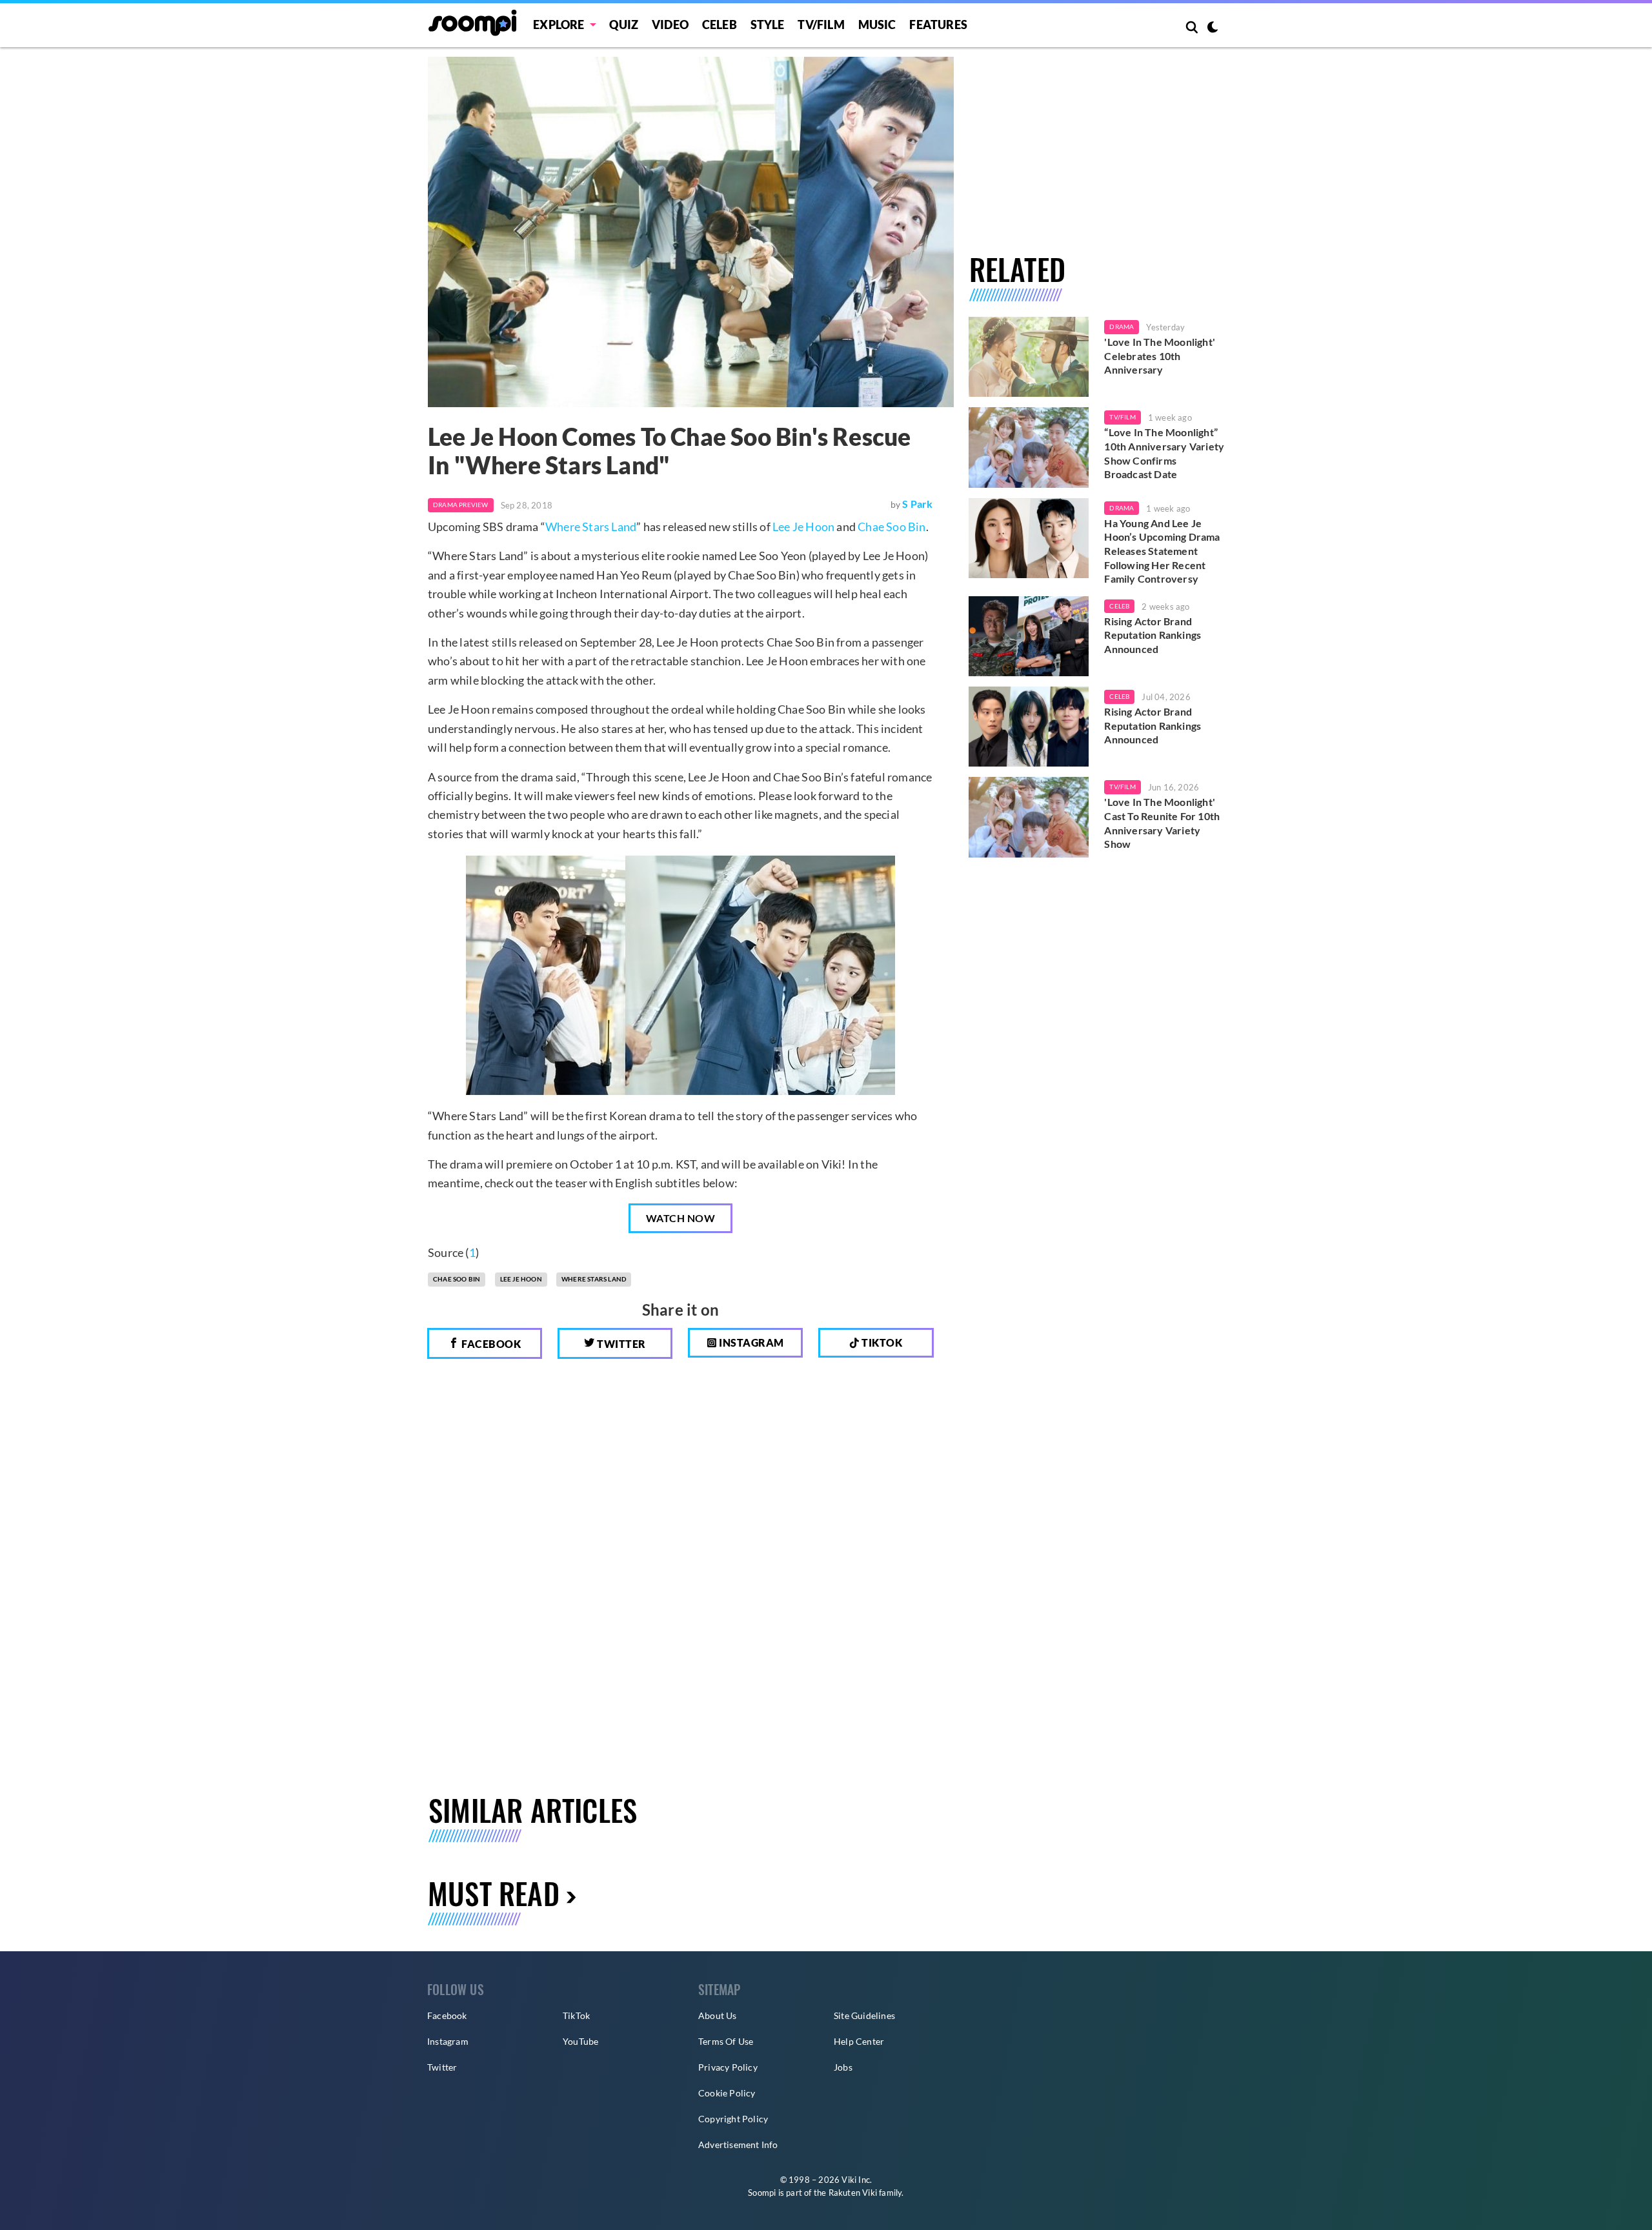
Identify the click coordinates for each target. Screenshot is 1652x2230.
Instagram (750, 1342)
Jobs (843, 2067)
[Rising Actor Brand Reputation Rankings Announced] (1029, 636)
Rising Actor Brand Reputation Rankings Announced (1153, 635)
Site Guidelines (864, 2015)
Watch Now (681, 1218)
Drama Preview (461, 505)
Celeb (720, 25)
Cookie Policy (727, 2093)
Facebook (490, 1344)
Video (670, 25)
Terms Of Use (726, 2041)
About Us (718, 2015)
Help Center (859, 2041)
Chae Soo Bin (891, 527)
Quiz (624, 25)
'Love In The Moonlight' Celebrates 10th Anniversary (1160, 356)
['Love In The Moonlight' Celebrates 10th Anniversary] (1029, 357)
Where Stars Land (591, 527)
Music (877, 25)
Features (938, 25)
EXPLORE (559, 25)
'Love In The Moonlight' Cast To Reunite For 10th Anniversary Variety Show (1162, 823)
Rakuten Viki (853, 2193)
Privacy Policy (728, 2067)
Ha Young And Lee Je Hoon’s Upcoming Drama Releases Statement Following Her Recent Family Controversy (1162, 551)
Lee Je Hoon (803, 527)
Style (768, 25)
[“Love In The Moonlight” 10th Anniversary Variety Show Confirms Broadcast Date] (1029, 447)
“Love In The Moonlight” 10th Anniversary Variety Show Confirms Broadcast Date (1164, 453)
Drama (1122, 326)
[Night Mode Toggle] (1213, 28)
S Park (917, 504)
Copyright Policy (733, 2119)
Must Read (494, 1893)
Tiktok (881, 1342)
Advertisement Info (738, 2145)
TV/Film (1122, 417)
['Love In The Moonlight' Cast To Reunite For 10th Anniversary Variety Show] (1029, 817)
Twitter (620, 1344)
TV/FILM (821, 25)
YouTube (580, 2041)
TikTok (576, 2015)
